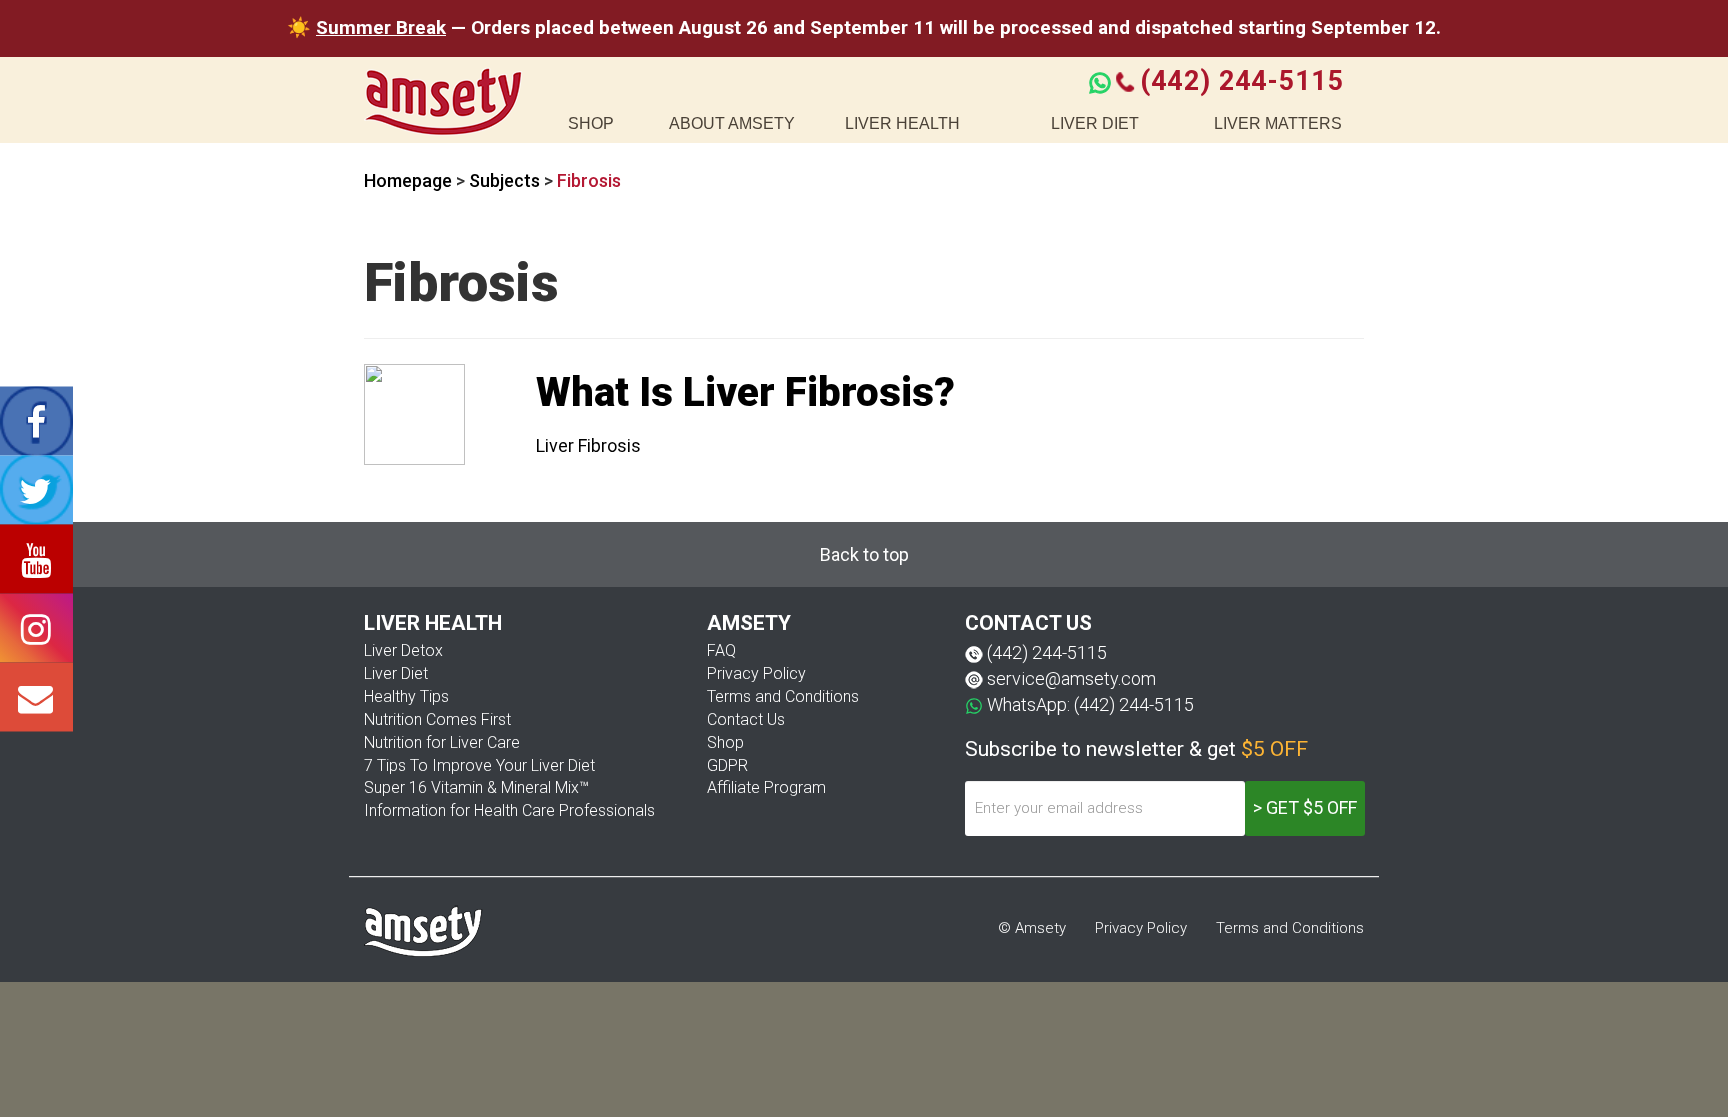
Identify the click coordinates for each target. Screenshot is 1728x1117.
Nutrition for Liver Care (442, 742)
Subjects (504, 180)
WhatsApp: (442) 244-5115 (1090, 704)
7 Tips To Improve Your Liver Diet (479, 765)
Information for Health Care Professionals (509, 810)
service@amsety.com (1071, 678)
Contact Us (746, 719)
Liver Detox (403, 650)
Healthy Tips (406, 696)
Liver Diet (396, 673)
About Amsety (732, 123)
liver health (902, 123)
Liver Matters (1278, 123)
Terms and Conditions (783, 696)
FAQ (721, 650)
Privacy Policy (756, 673)
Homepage (408, 180)
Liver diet (1095, 123)
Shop (725, 742)
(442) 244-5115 (1241, 81)
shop (591, 123)
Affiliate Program (766, 787)
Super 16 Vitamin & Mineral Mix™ (476, 787)
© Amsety (1032, 928)
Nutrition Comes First (437, 719)
